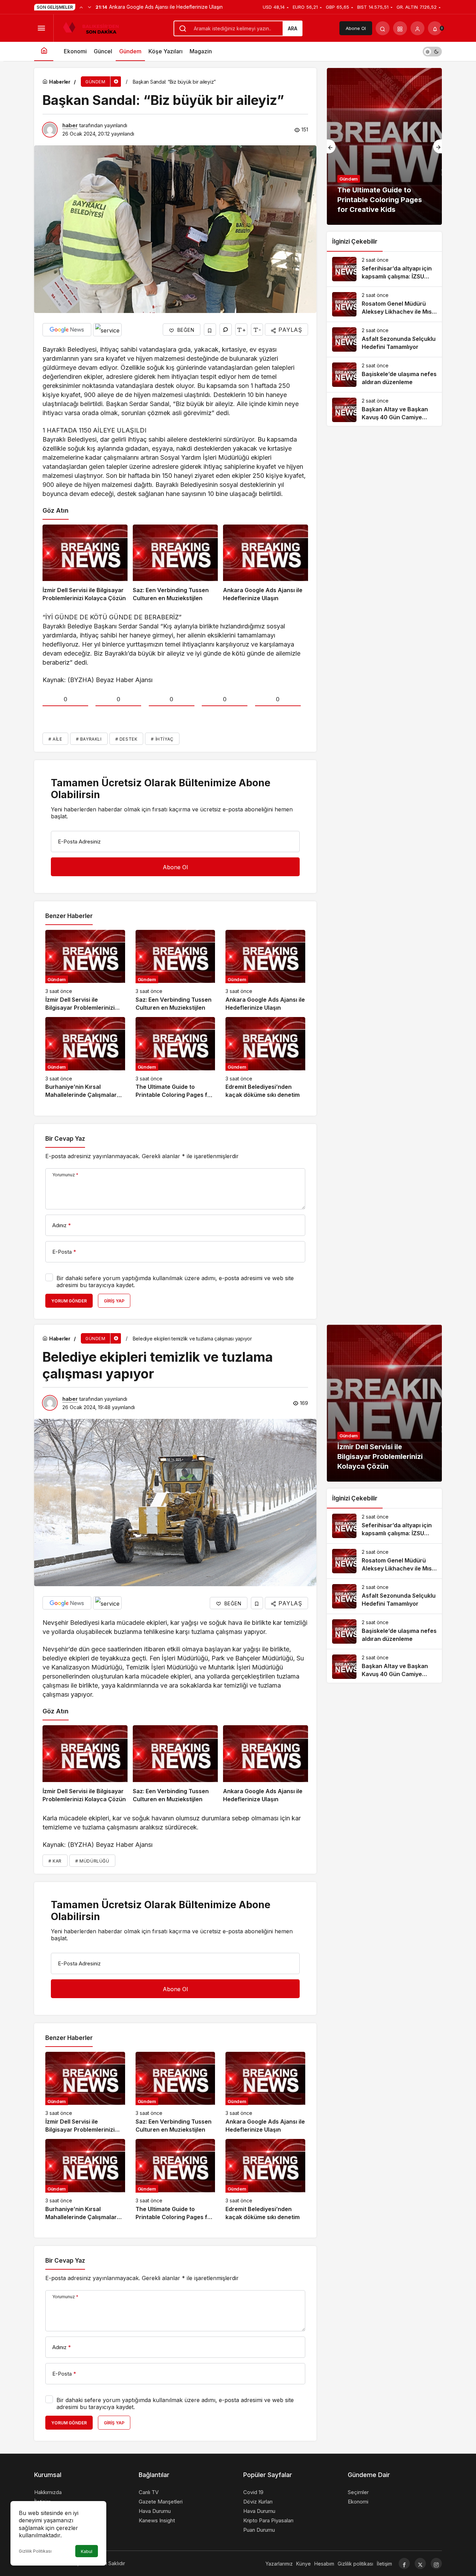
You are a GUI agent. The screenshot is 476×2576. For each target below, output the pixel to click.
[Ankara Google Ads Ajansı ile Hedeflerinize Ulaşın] (266, 564)
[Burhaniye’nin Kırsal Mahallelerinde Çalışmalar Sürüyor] (85, 1058)
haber (70, 125)
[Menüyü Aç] (41, 28)
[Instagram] (436, 2563)
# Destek (126, 739)
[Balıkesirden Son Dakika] (94, 28)
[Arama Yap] (383, 28)
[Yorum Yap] (226, 330)
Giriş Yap (114, 1301)
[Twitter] (420, 2563)
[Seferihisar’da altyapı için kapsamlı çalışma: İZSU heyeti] (384, 269)
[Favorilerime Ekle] (210, 330)
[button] (400, 28)
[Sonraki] (90, 7)
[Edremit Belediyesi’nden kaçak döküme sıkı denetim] (265, 1058)
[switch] (432, 51)
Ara (293, 28)
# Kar (55, 1861)
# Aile (55, 739)
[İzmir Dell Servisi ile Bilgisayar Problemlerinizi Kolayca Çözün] (85, 564)
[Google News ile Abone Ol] (67, 330)
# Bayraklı (89, 739)
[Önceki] (81, 7)
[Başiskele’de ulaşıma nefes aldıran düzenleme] (384, 375)
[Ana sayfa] (44, 51)
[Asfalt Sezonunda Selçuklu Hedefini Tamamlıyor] (384, 339)
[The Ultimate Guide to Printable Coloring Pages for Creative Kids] (175, 1058)
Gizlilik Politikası (35, 2551)
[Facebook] (404, 2563)
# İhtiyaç (162, 739)
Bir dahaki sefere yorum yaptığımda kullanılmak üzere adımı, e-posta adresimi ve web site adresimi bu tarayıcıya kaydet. (175, 1282)
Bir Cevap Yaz (65, 1139)
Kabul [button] (87, 2551)
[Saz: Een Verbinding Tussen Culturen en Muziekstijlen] (175, 564)
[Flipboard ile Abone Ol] (107, 330)
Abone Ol (356, 28)
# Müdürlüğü (92, 1861)
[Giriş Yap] (417, 28)
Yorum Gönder (69, 1301)
